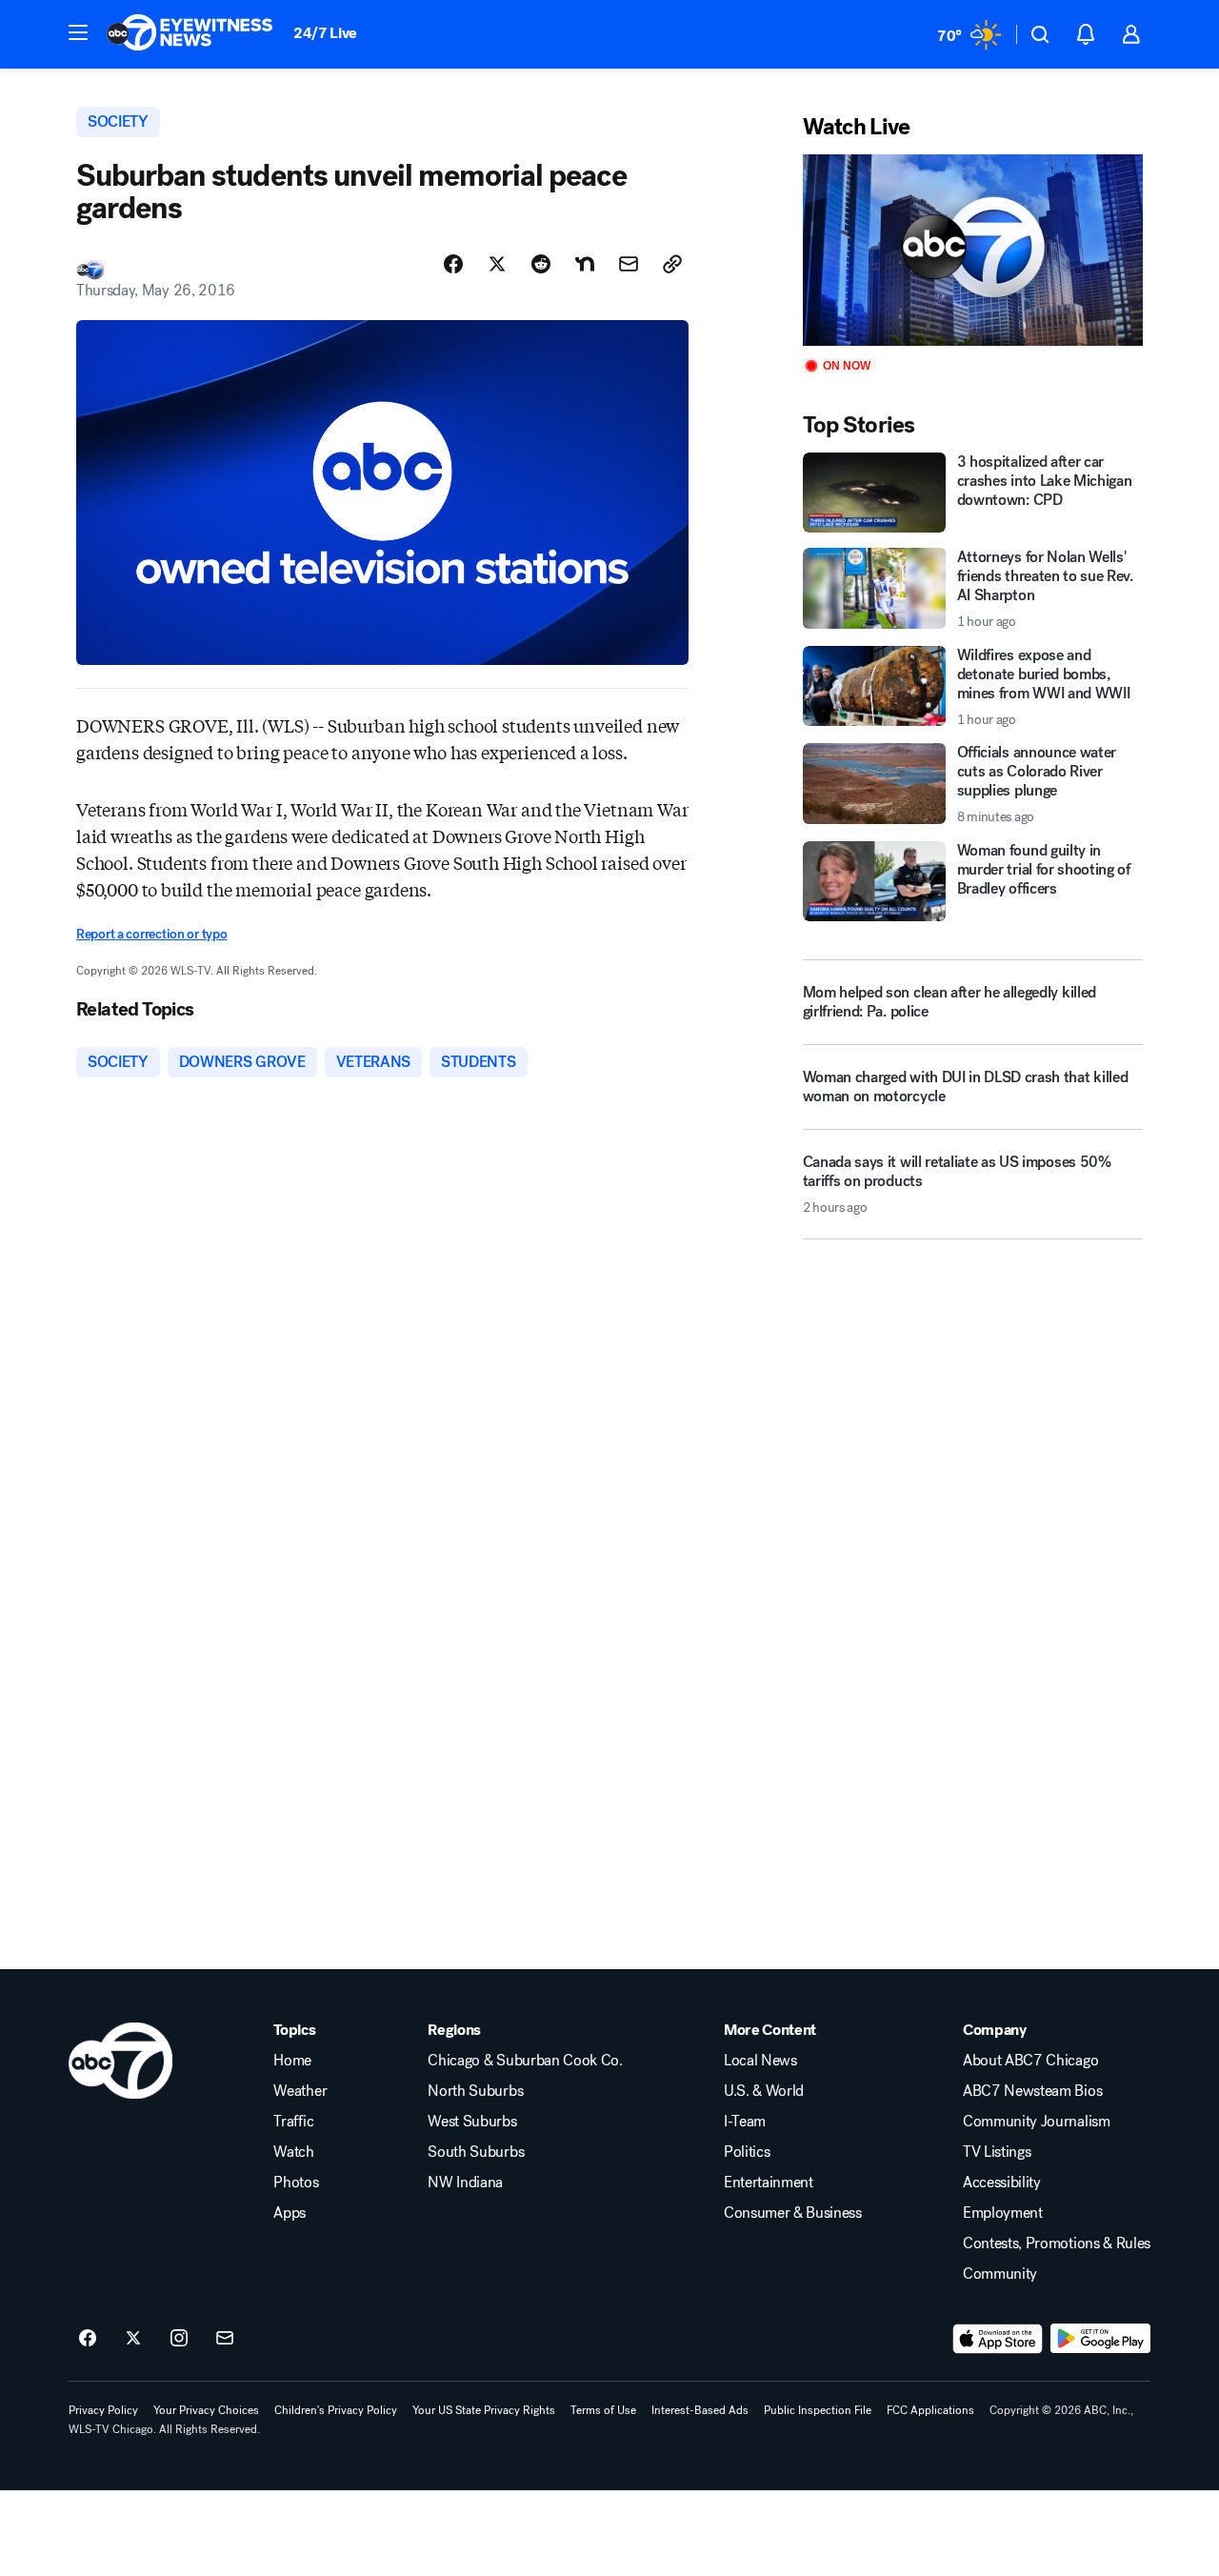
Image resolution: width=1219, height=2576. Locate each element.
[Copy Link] (672, 264)
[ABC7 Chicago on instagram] (179, 2339)
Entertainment (769, 2183)
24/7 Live (325, 33)
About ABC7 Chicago (1030, 2061)
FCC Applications (930, 2410)
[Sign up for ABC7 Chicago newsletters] (225, 2339)
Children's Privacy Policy (336, 2410)
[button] (78, 32)
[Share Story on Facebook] (453, 264)
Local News (760, 2061)
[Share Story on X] (497, 264)
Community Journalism (1037, 2122)
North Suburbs (475, 2091)
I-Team (745, 2122)
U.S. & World (764, 2091)
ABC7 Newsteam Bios (1032, 2091)
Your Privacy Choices (206, 2410)
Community (1000, 2274)
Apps (290, 2213)
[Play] (973, 250)
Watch (293, 2152)
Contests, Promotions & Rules (1057, 2244)
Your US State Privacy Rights (484, 2410)
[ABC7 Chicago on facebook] (88, 2339)
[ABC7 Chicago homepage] (190, 34)
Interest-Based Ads (700, 2410)
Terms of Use (603, 2410)
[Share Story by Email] (629, 264)
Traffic (293, 2122)
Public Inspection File (818, 2410)
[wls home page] (120, 2061)
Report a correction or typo (151, 934)
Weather (300, 2091)
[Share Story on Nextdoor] (585, 264)
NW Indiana (465, 2183)
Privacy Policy (103, 2410)
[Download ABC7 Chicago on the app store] (998, 2339)
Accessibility (1002, 2183)
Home (292, 2061)
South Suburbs (476, 2152)
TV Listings (997, 2152)
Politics (747, 2152)
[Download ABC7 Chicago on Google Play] (1100, 2339)
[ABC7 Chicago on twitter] (133, 2339)
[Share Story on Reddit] (541, 264)
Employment (1003, 2213)
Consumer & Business (793, 2213)
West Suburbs (472, 2122)
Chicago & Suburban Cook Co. (525, 2061)
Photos (296, 2183)
